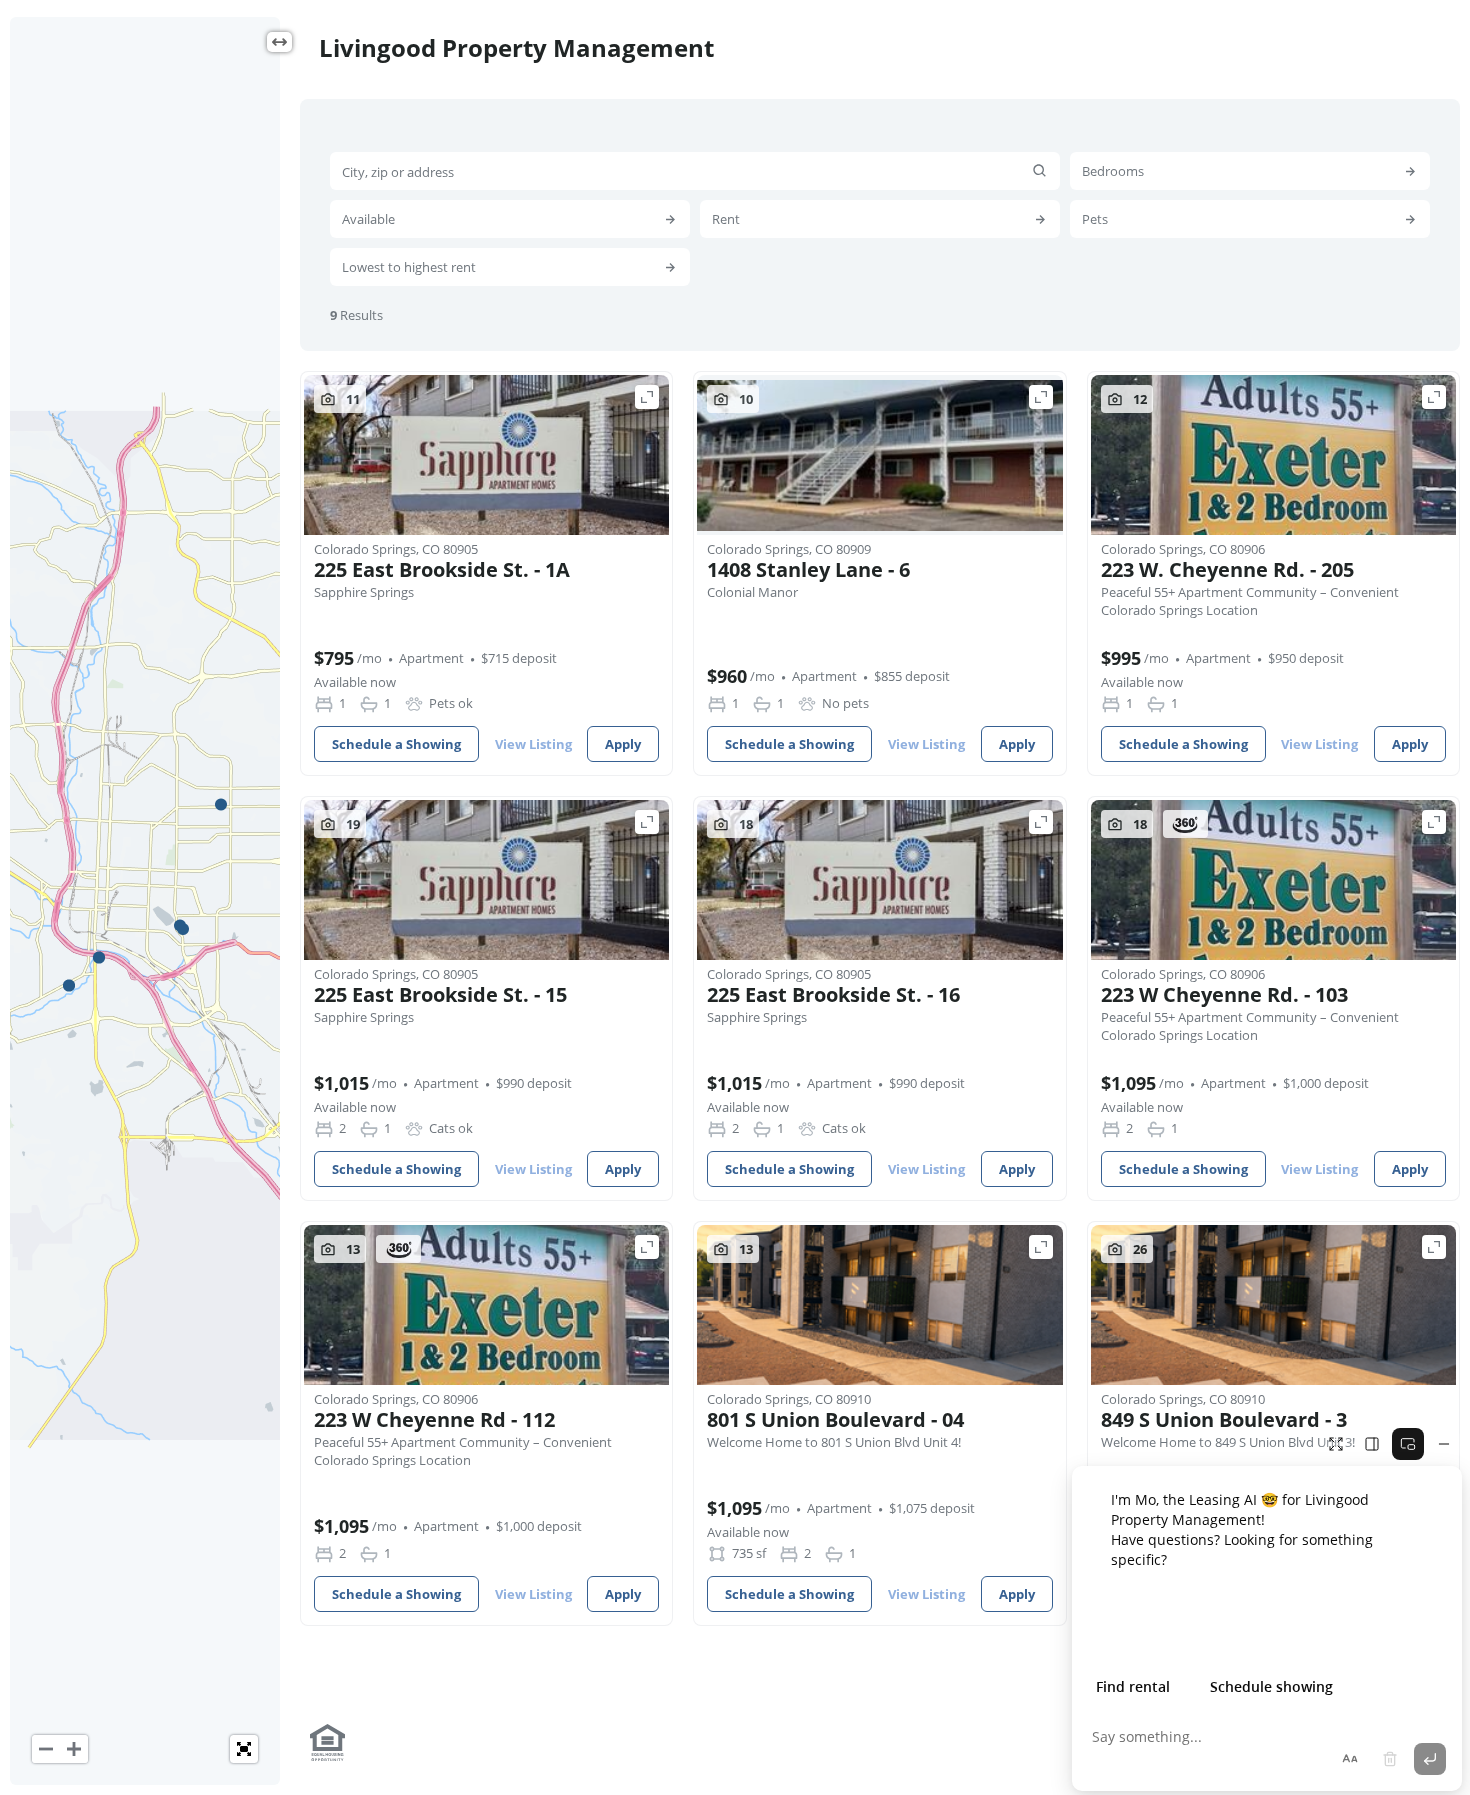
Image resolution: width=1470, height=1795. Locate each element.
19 (353, 824)
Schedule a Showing (396, 744)
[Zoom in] (74, 1749)
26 (1140, 1249)
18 (746, 824)
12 (1140, 399)
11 (353, 399)
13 (353, 1249)
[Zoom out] (46, 1749)
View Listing (533, 744)
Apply (623, 744)
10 (746, 399)
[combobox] (695, 171)
